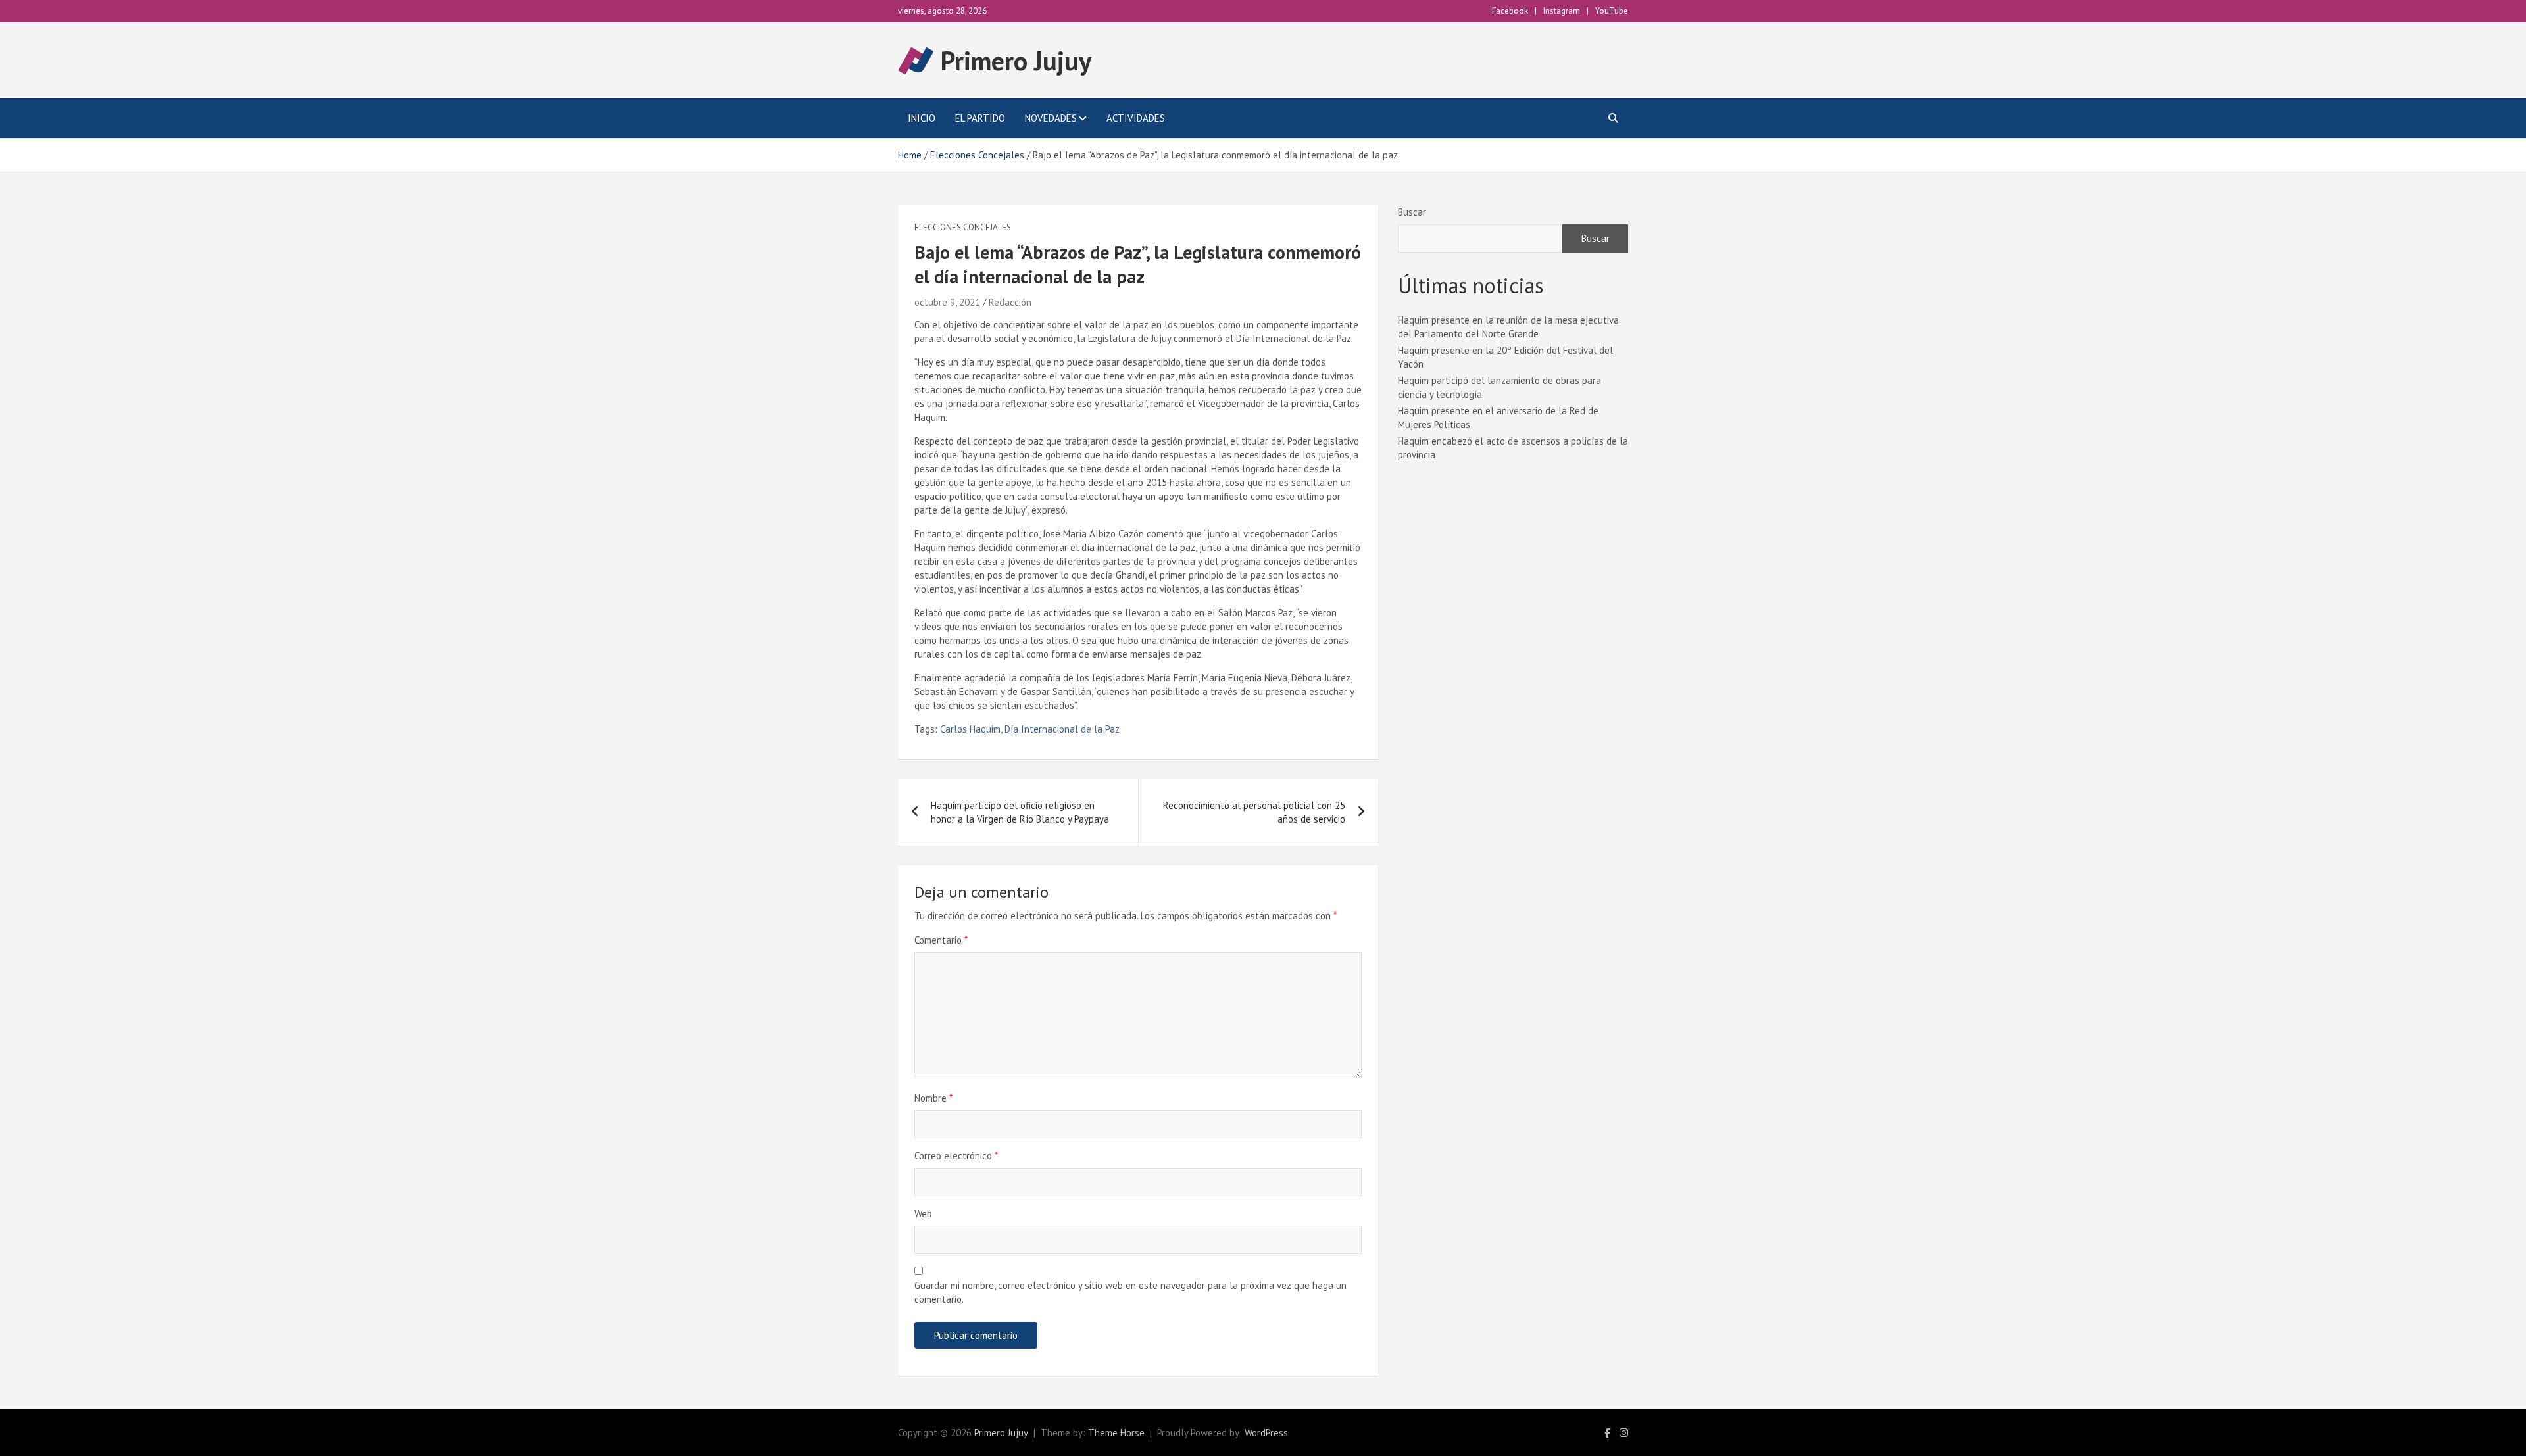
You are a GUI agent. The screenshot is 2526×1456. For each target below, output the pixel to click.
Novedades (1051, 118)
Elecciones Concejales (963, 227)
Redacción (1010, 302)
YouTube (1612, 11)
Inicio (922, 118)
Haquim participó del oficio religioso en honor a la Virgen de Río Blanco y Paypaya (1020, 812)
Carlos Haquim (970, 729)
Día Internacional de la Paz (1062, 729)
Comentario (941, 940)
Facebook (1510, 11)
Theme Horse (1116, 1433)
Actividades (1136, 118)
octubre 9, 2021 (947, 302)
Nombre (933, 1098)
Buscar (1412, 212)
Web (923, 1214)
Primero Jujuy (1016, 61)
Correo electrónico (956, 1156)
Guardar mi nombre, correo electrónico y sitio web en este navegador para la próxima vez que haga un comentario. (1130, 1292)
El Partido (980, 118)
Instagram (1562, 11)
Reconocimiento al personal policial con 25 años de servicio (1254, 812)
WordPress (1266, 1433)
